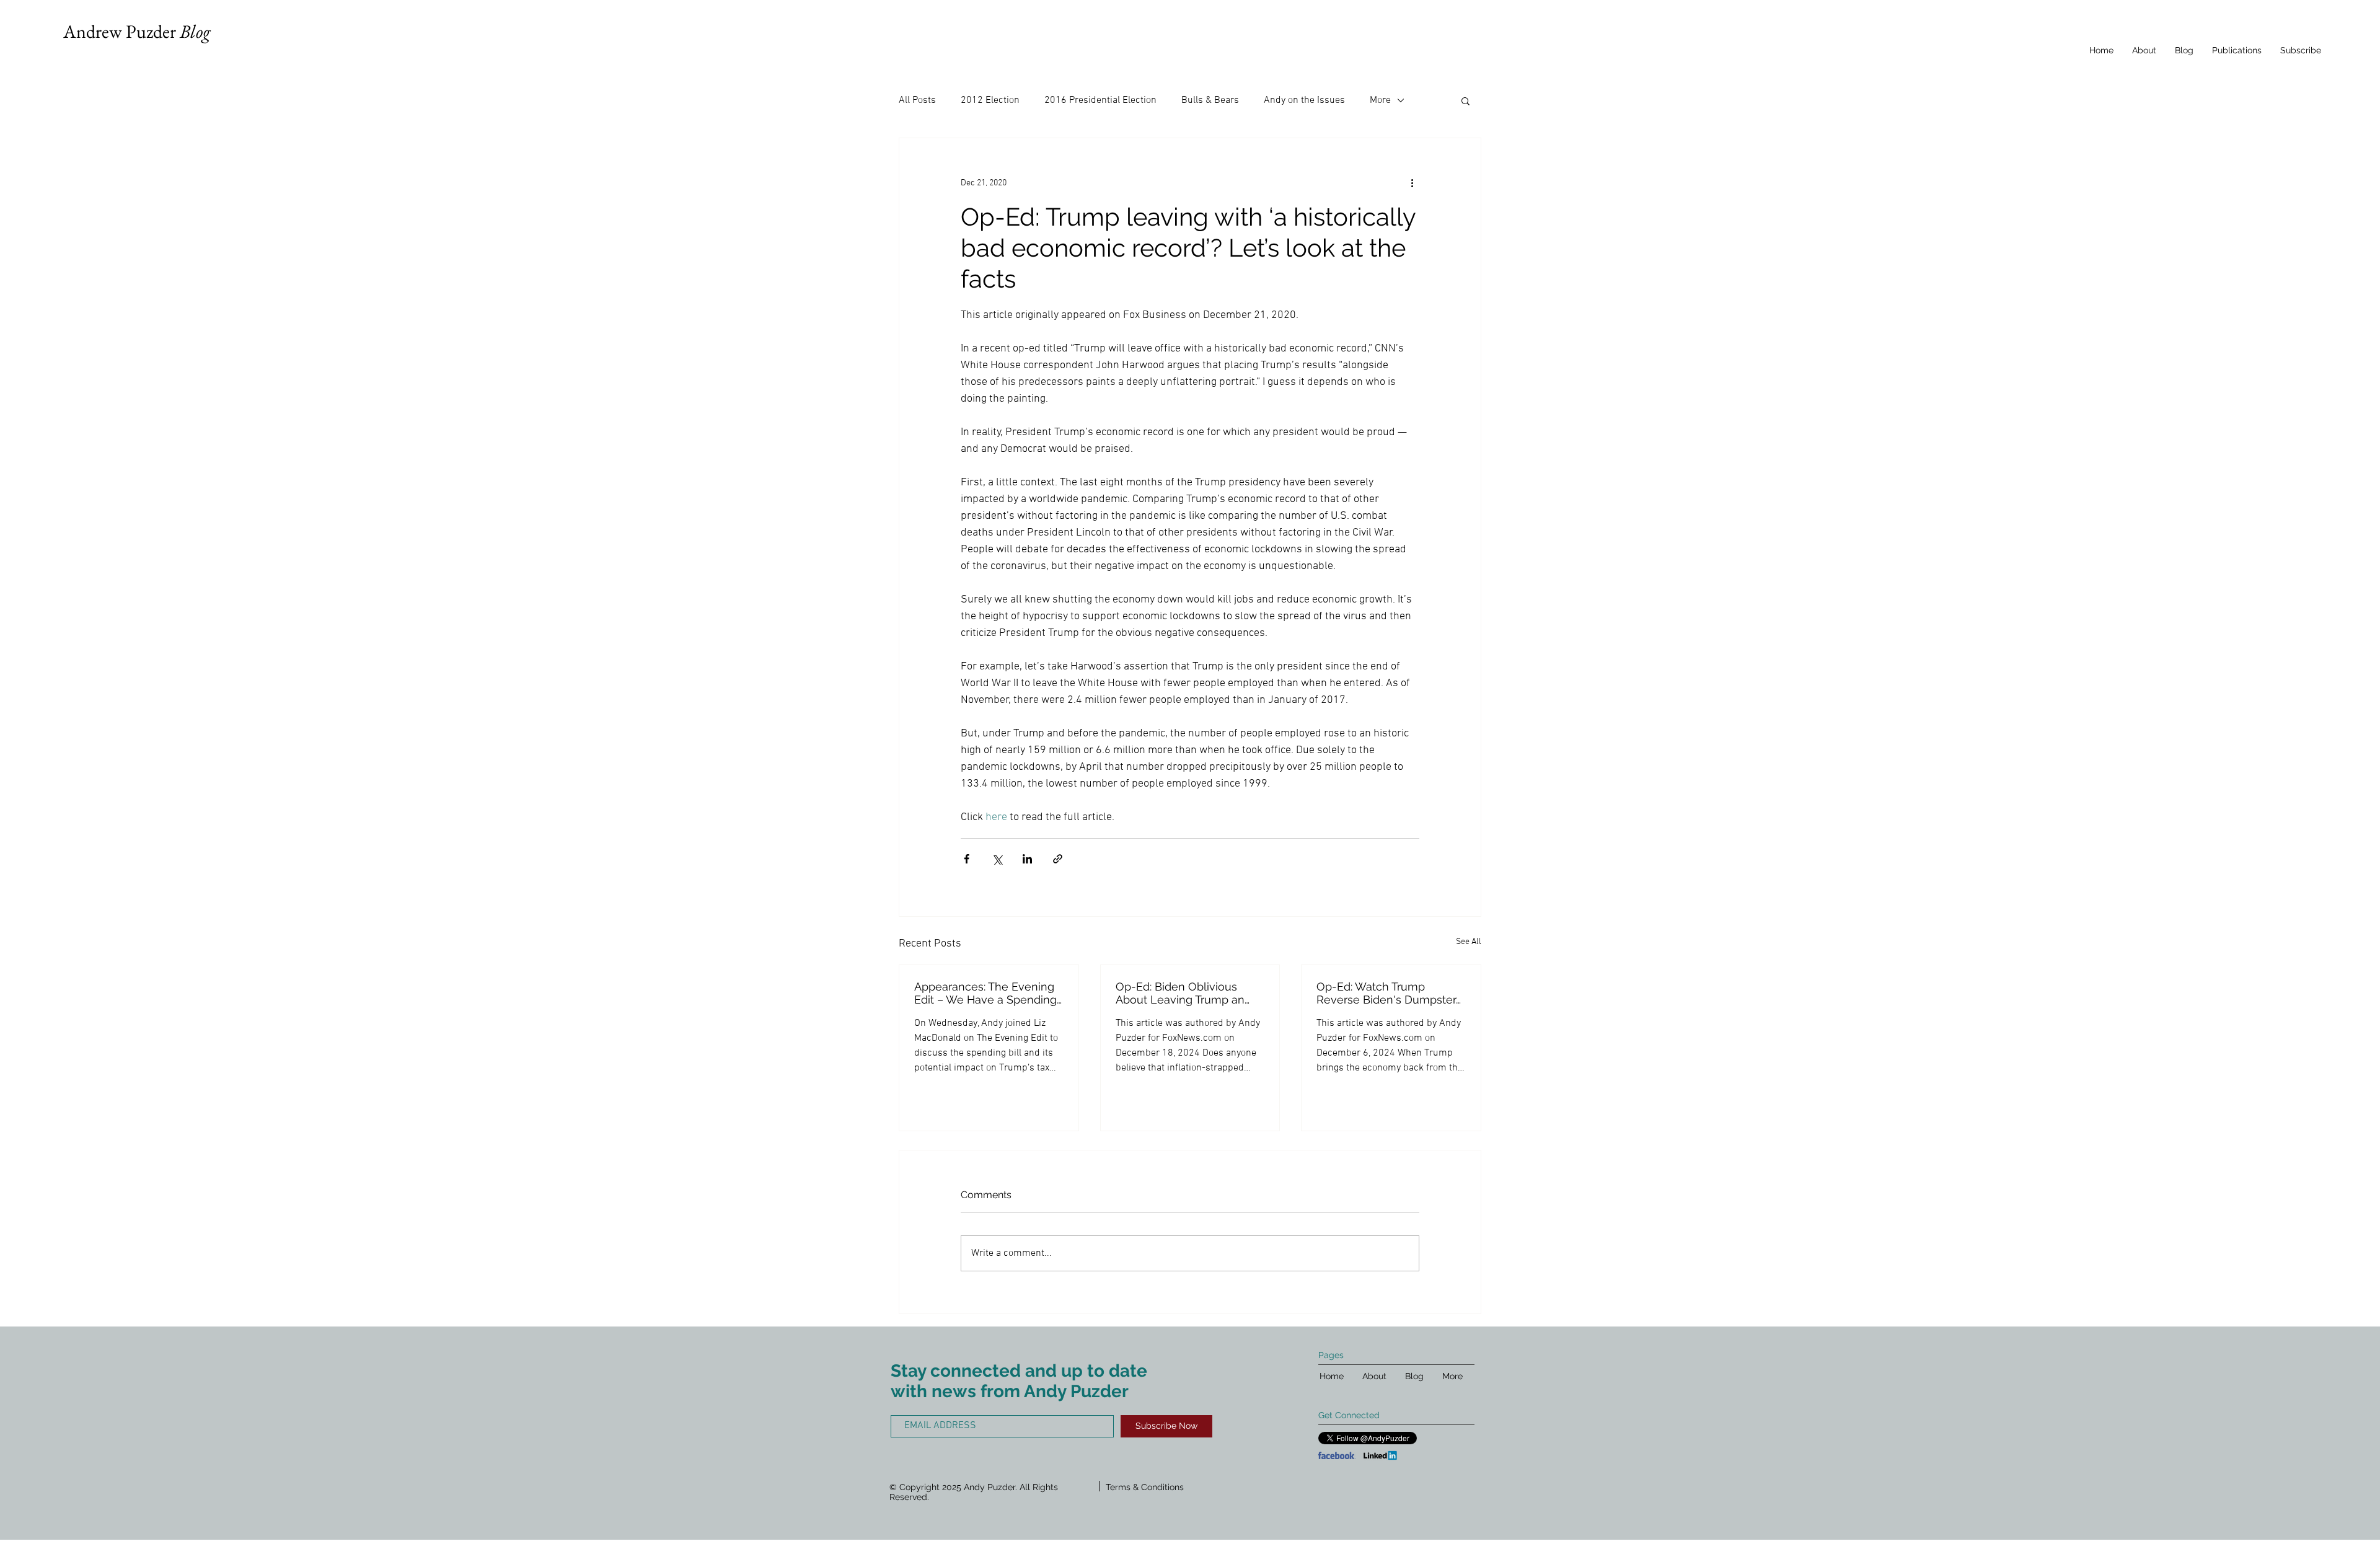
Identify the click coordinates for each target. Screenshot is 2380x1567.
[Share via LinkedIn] (1027, 859)
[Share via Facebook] (967, 859)
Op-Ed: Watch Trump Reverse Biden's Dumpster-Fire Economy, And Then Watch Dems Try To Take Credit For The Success (1389, 993)
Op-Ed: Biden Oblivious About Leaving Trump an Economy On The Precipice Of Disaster (1187, 993)
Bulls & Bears (1210, 100)
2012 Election (990, 100)
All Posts (917, 100)
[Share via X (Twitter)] (997, 859)
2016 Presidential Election (1100, 100)
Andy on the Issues (1304, 100)
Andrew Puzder (137, 31)
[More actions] (1412, 183)
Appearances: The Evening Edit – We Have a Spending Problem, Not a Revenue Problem (985, 993)
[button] (1465, 100)
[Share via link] (1058, 859)
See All (1469, 942)
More (1380, 100)
